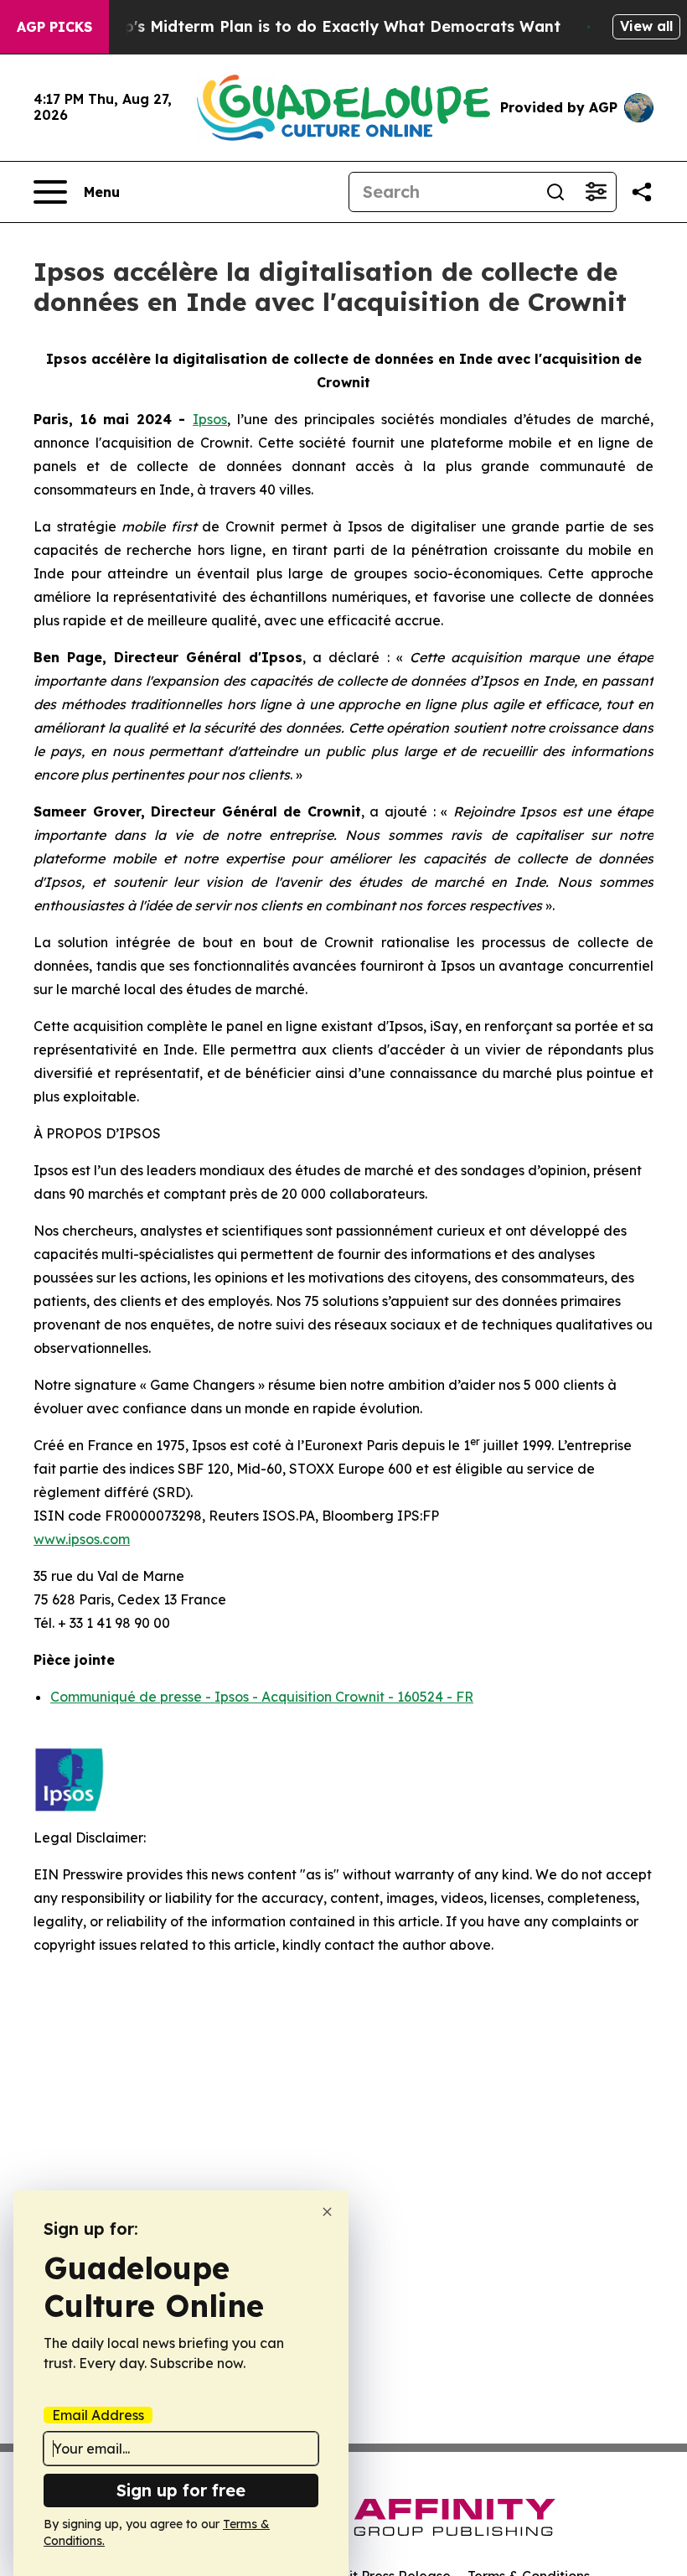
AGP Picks (54, 27)
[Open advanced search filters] (596, 192)
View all (646, 26)
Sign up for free (181, 2490)
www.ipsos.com (82, 1539)
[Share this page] (642, 192)
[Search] (555, 192)
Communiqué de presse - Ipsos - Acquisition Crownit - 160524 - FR (262, 1697)
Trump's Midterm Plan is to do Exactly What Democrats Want (323, 26)
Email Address (98, 2415)
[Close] (327, 2212)
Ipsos (210, 419)
